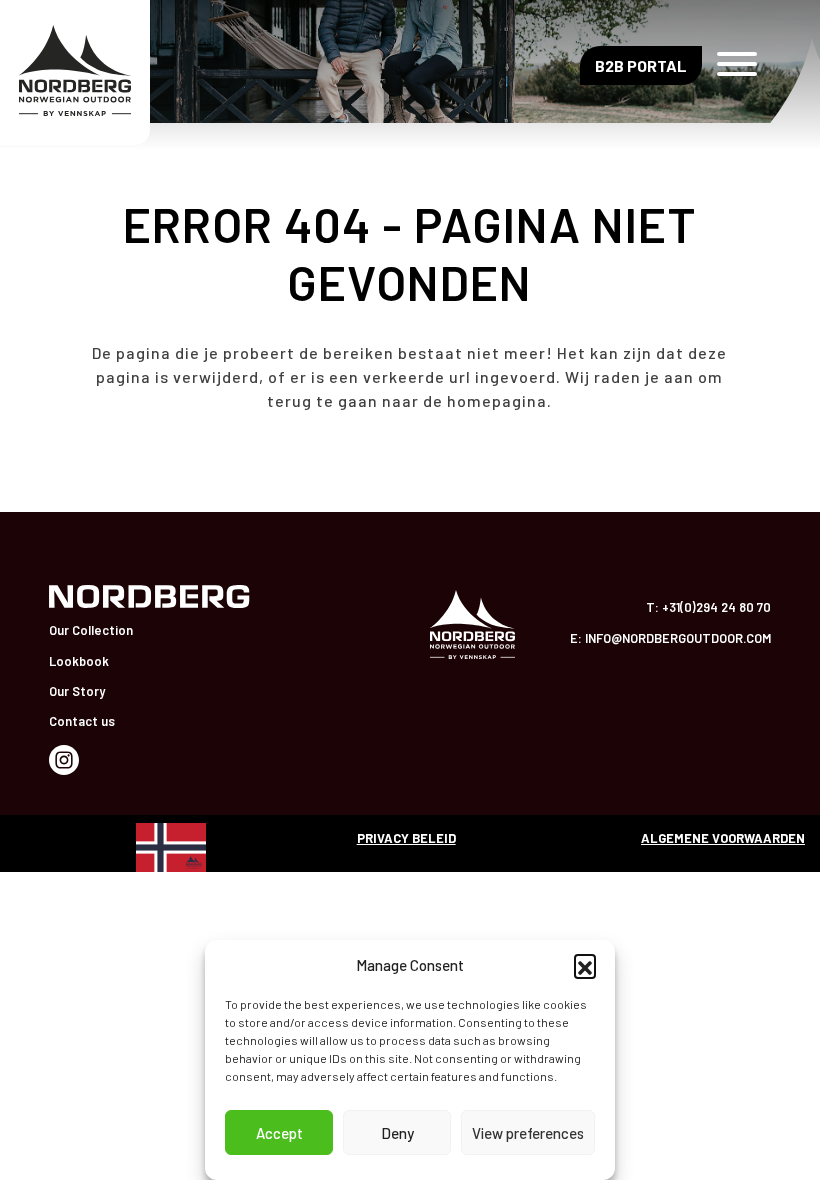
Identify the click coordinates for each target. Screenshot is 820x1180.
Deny (397, 1133)
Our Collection (91, 630)
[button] (585, 965)
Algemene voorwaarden (723, 838)
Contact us (82, 721)
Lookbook (79, 661)
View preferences (528, 1133)
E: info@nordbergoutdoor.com (670, 638)
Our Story (77, 691)
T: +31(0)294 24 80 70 (708, 607)
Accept (279, 1133)
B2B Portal (641, 65)
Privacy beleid (406, 838)
